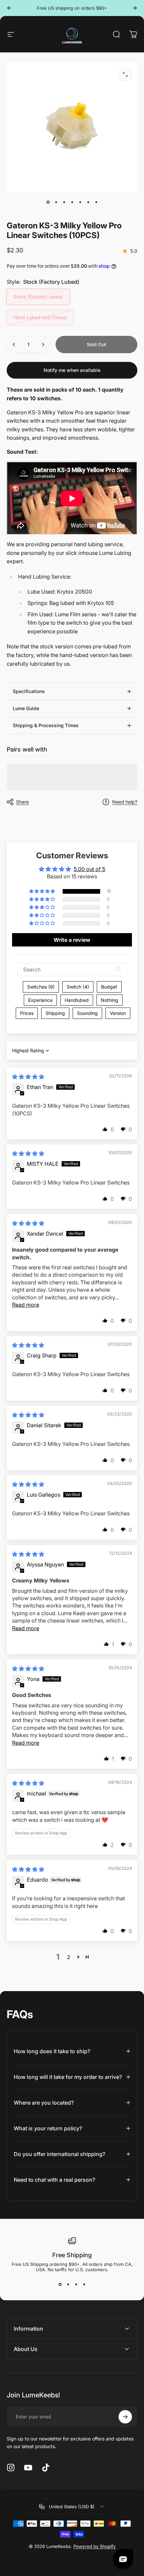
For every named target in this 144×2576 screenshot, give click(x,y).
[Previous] (9, 8)
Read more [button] (26, 1305)
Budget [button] (109, 987)
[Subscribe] (125, 2417)
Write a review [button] (72, 940)
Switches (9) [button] (41, 987)
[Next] (135, 8)
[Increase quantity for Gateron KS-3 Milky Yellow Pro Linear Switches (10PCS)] (43, 345)
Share (22, 802)
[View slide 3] (76, 2284)
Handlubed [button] (77, 1000)
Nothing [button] (110, 1000)
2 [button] (69, 1957)
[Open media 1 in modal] (125, 74)
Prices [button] (27, 1013)
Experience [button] (40, 1000)
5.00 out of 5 (89, 869)
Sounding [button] (87, 1013)
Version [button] (118, 1013)
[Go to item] (48, 202)
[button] (43, 891)
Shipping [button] (55, 1013)
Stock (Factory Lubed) (38, 297)
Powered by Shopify (94, 2546)
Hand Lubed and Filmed (40, 317)
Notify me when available (72, 370)
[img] (28, 1077)
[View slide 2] (68, 2284)
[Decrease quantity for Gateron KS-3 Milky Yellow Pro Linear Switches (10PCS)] (14, 345)
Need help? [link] (125, 802)
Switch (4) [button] (78, 987)
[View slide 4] (84, 2284)
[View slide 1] (60, 2284)
